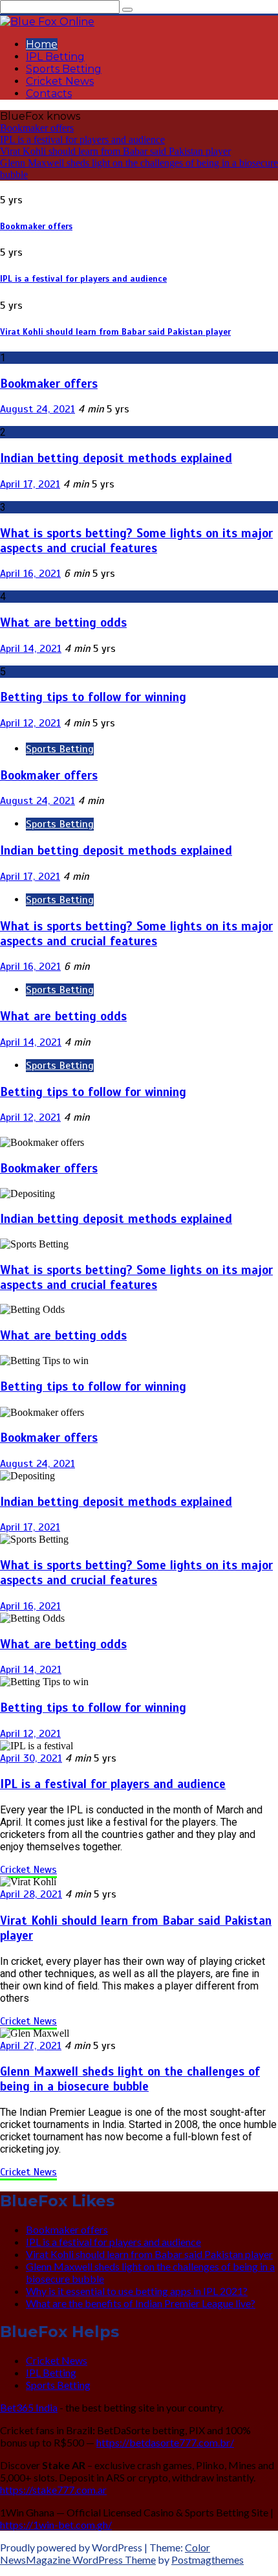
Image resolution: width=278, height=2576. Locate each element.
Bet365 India (29, 2407)
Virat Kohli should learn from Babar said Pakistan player (115, 151)
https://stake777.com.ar (53, 2490)
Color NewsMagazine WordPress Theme (105, 2553)
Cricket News (60, 81)
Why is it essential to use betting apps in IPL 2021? (137, 2291)
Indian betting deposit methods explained (116, 458)
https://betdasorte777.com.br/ (165, 2442)
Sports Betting (64, 69)
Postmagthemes (208, 2559)
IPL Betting (55, 57)
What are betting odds (63, 622)
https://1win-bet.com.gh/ (56, 2525)
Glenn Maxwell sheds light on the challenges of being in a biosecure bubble (130, 2079)
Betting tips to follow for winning (93, 697)
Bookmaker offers (37, 128)
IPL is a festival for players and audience (82, 140)
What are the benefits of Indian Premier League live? (141, 2303)
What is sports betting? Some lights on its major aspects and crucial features (136, 541)
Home (42, 44)
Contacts (49, 94)
